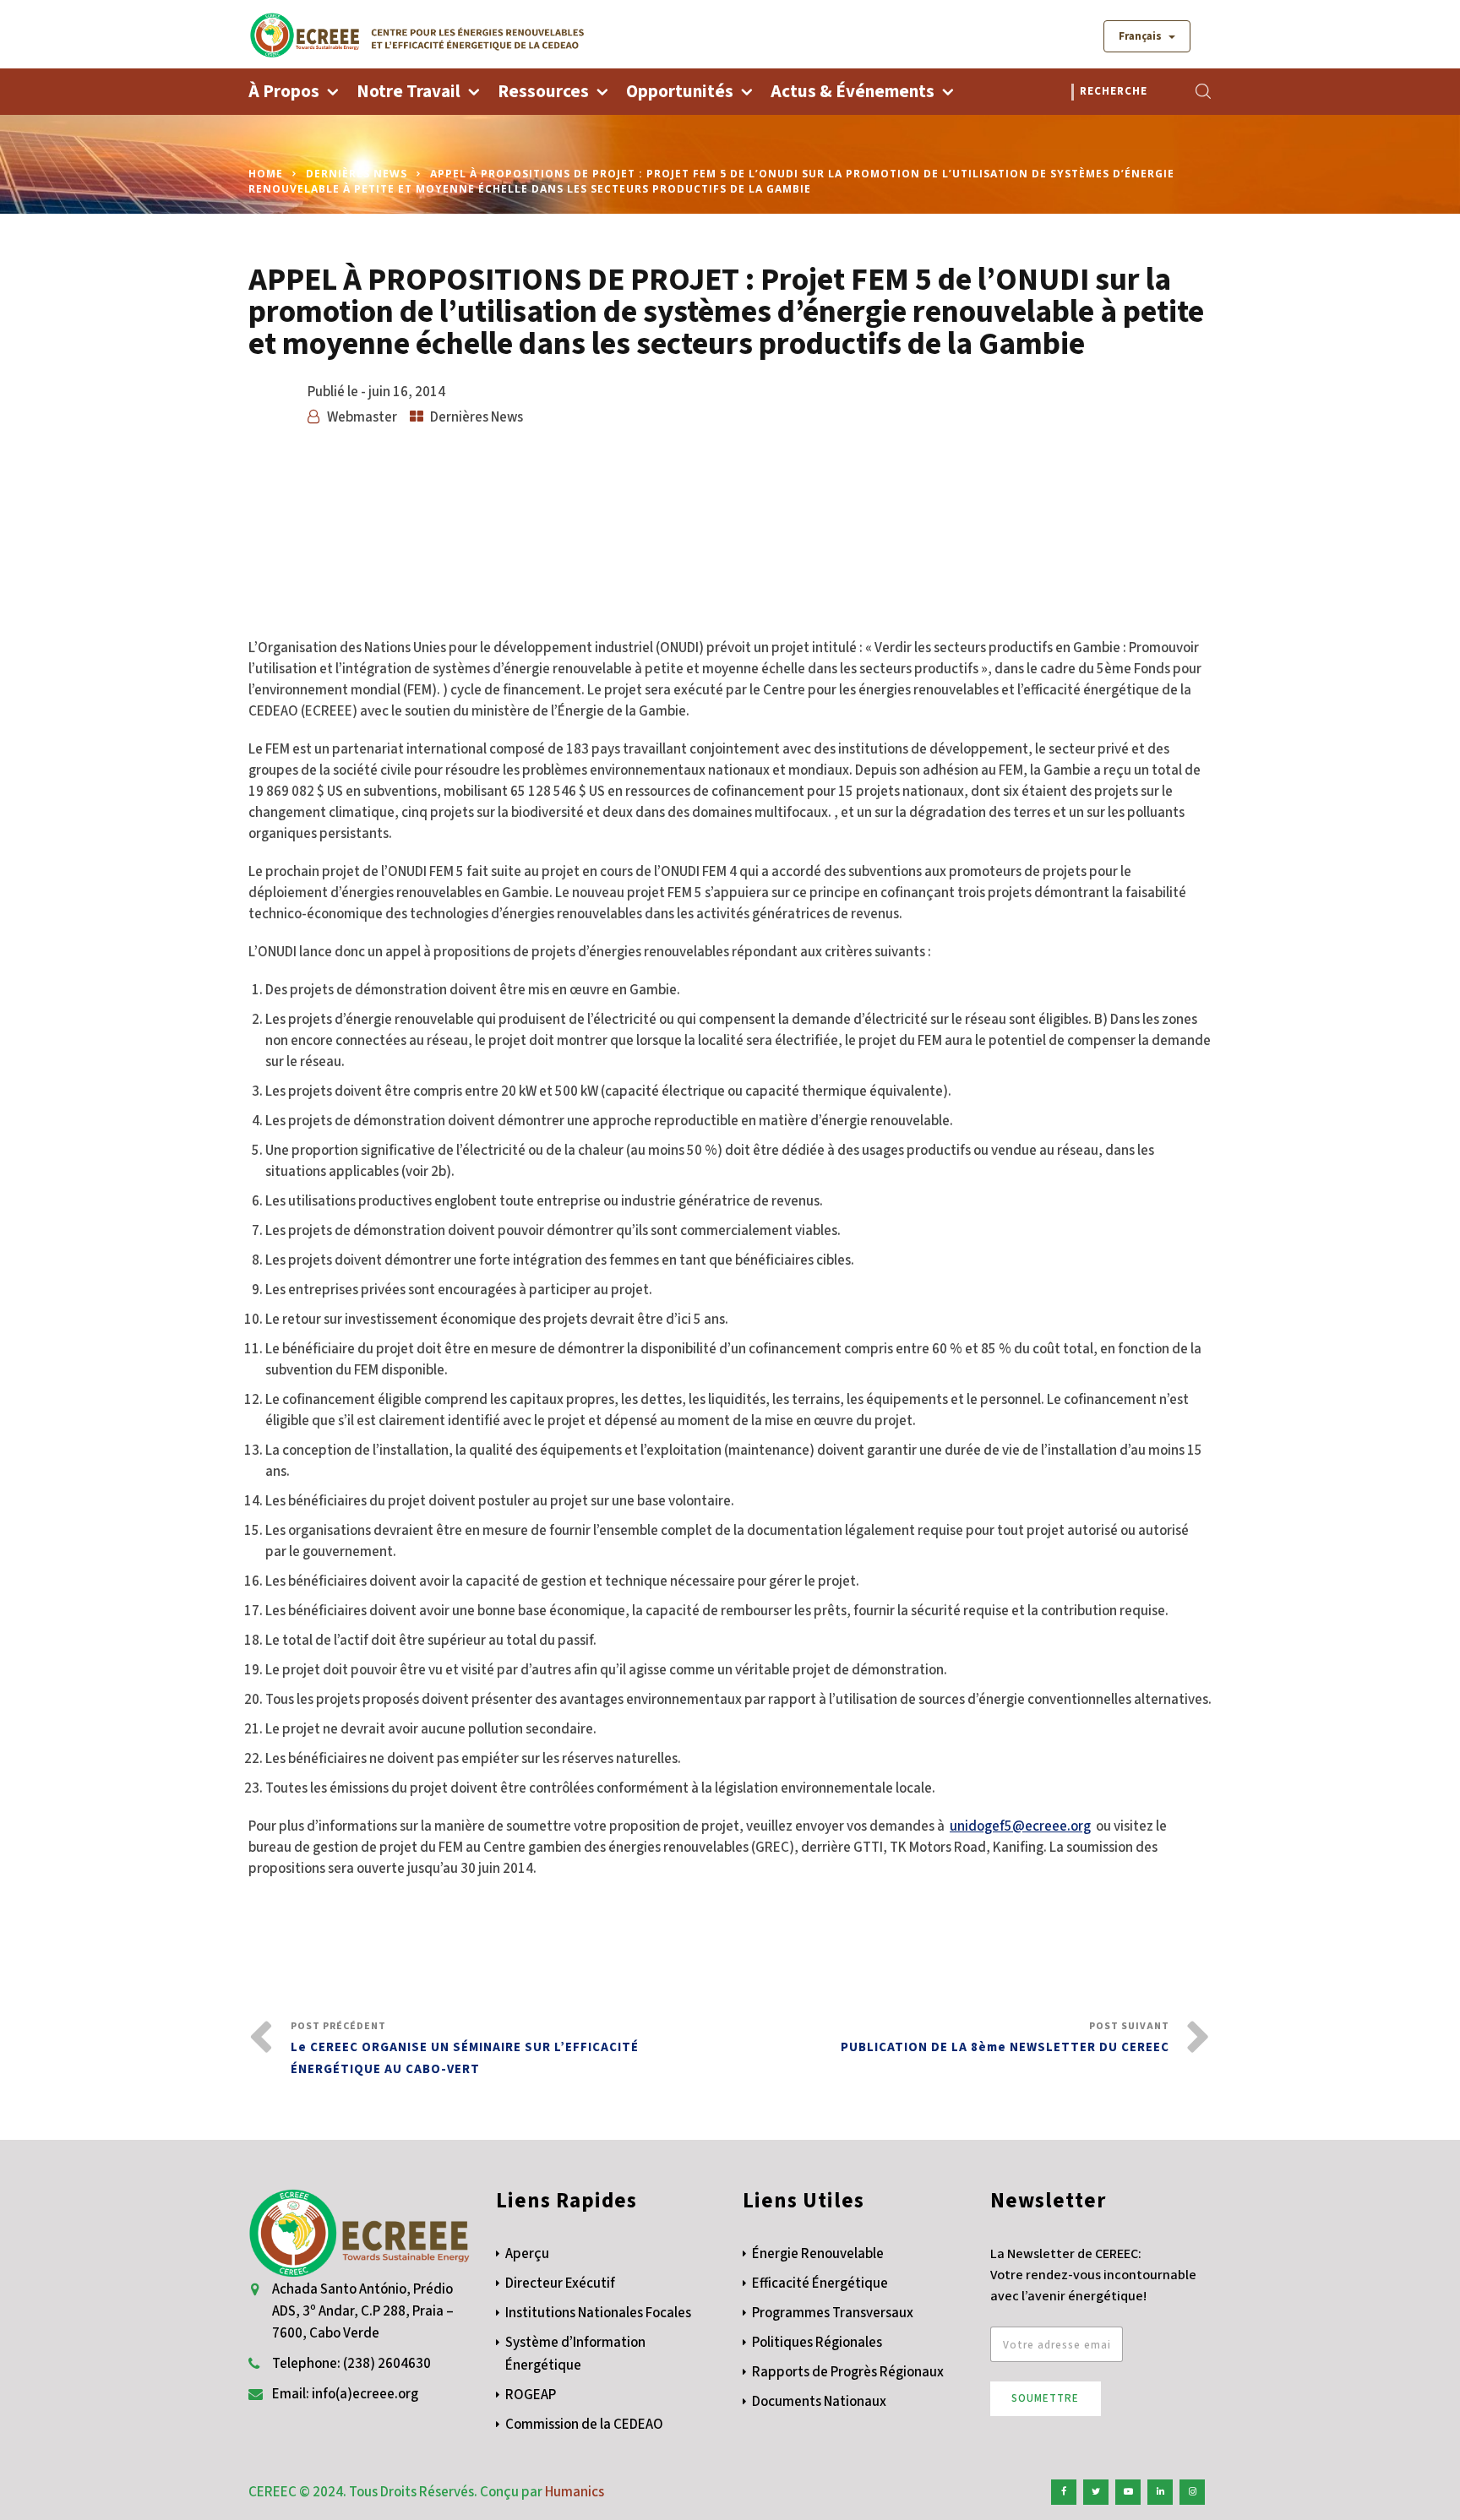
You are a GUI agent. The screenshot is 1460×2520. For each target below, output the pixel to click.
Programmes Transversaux (833, 2313)
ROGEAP (531, 2395)
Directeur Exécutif (560, 2283)
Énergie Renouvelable (818, 2254)
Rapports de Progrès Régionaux (848, 2372)
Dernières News (357, 174)
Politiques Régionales (817, 2343)
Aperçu (527, 2254)
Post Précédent (465, 2049)
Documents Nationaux (819, 2402)
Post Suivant (1005, 2038)
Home (266, 174)
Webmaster (362, 417)
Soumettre (1045, 2398)
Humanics (575, 2492)
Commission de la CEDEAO (584, 2425)
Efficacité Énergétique (820, 2283)
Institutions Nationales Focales (598, 2313)
